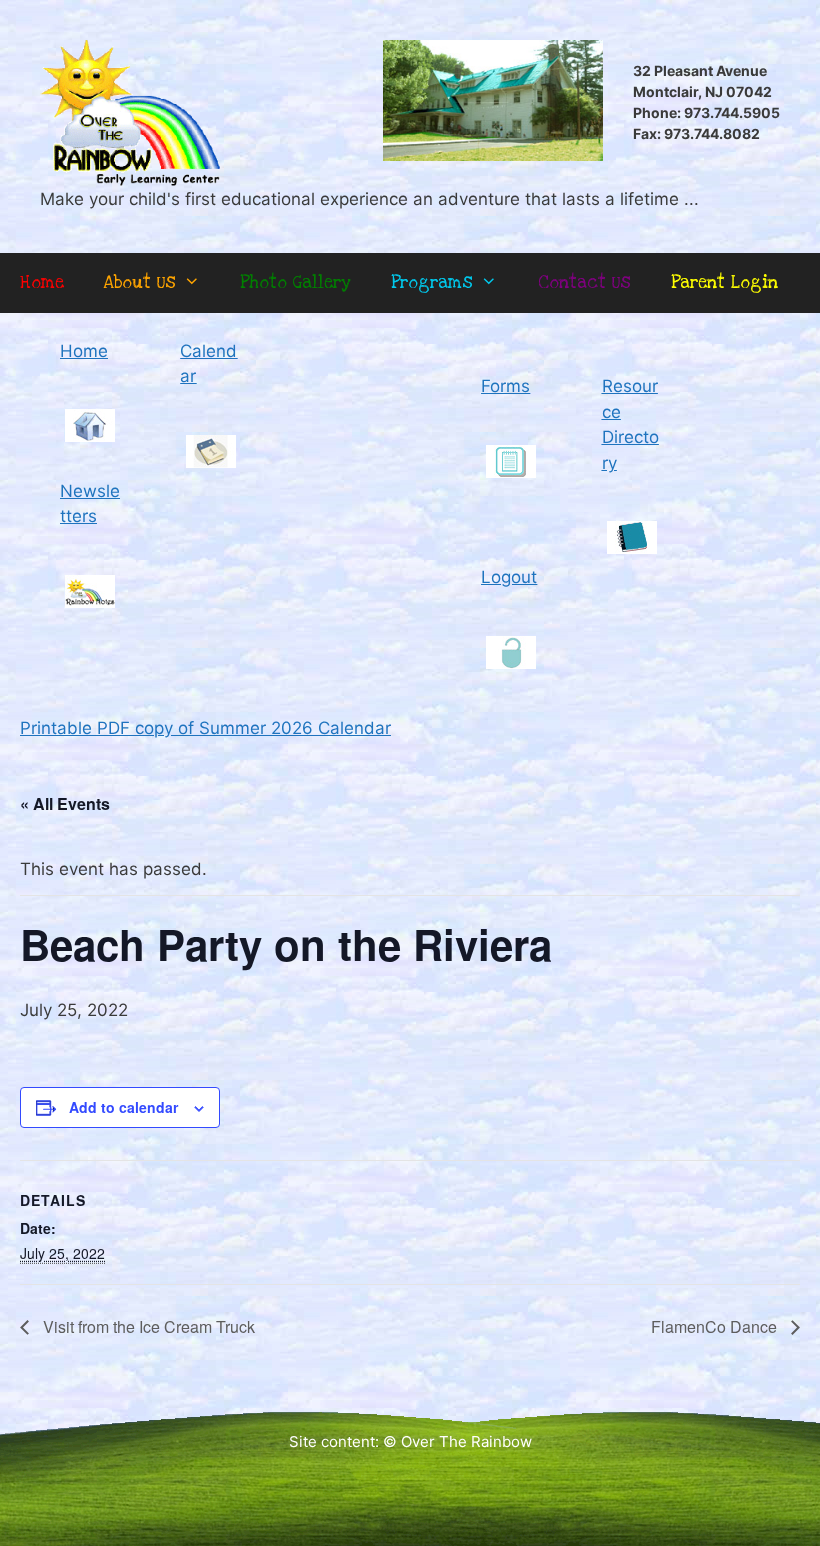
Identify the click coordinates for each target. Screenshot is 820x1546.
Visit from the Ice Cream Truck (147, 1326)
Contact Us (584, 282)
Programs (432, 282)
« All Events (65, 803)
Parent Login (724, 282)
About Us (140, 282)
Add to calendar (123, 1107)
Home (42, 282)
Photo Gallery (295, 282)
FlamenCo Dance (716, 1326)
